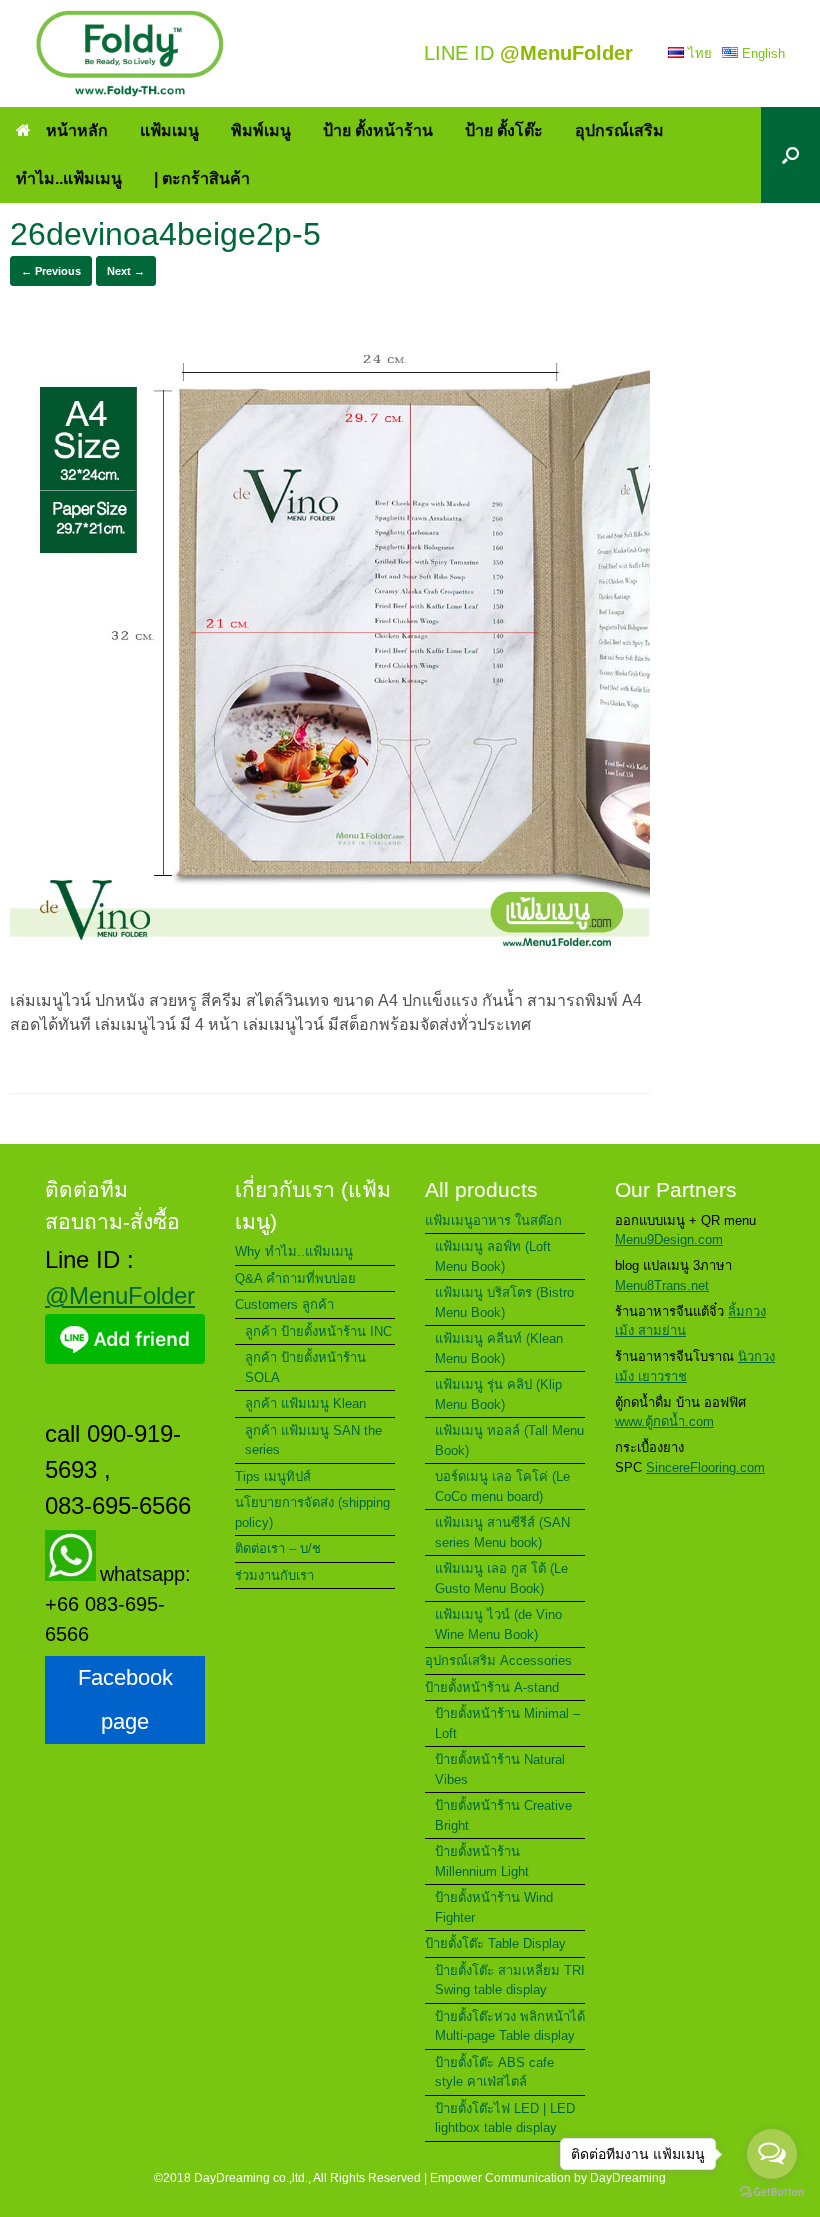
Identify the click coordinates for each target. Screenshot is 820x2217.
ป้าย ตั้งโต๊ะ (504, 130)
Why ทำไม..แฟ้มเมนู (294, 1251)
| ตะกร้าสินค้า (202, 178)
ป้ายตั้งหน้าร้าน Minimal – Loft (507, 1723)
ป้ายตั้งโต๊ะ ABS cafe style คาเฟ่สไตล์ (494, 2072)
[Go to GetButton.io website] (772, 2194)
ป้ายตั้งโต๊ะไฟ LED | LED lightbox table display (505, 2118)
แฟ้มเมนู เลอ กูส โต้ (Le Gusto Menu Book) (501, 1578)
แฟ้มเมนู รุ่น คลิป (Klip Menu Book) (498, 1394)
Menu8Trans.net (662, 1285)
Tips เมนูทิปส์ (273, 1476)
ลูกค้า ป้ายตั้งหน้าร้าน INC (318, 1331)
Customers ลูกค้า (284, 1304)
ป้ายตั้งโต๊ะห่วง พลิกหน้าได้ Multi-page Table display (510, 2026)
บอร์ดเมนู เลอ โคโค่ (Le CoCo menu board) (502, 1486)
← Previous (51, 271)
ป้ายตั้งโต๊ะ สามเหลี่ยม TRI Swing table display (510, 1980)
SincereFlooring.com (705, 1467)
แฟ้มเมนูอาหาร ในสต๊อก (493, 1220)
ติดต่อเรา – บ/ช (278, 1548)
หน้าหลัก (77, 130)
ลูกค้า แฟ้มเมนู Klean (305, 1403)
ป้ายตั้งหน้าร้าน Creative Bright (503, 1815)
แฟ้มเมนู (169, 130)
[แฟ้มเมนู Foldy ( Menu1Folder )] (130, 53)
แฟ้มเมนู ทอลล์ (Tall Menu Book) (509, 1440)
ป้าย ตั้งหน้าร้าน (378, 130)
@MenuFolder (120, 1295)
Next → (126, 271)
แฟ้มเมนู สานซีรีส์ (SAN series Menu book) (502, 1532)
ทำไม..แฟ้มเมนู (69, 178)
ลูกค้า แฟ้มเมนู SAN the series (313, 1440)
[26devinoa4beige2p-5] (330, 960)
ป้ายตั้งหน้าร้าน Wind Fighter (494, 1907)
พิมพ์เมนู (261, 130)
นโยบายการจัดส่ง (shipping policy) (312, 1512)
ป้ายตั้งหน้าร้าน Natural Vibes (500, 1769)
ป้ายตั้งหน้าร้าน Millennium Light (482, 1861)
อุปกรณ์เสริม (619, 130)
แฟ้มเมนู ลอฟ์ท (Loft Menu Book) (493, 1256)
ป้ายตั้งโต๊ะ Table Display (495, 1943)
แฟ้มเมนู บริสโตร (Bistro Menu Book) (504, 1302)
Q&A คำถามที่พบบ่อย (295, 1278)
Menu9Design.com (669, 1239)
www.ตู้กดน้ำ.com (664, 1421)
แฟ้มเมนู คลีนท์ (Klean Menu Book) (499, 1348)
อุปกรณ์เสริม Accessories (498, 1660)
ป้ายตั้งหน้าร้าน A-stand (492, 1687)
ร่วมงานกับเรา (274, 1575)
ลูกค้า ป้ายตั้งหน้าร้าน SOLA (305, 1367)
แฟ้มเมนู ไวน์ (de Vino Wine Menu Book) (498, 1624)
